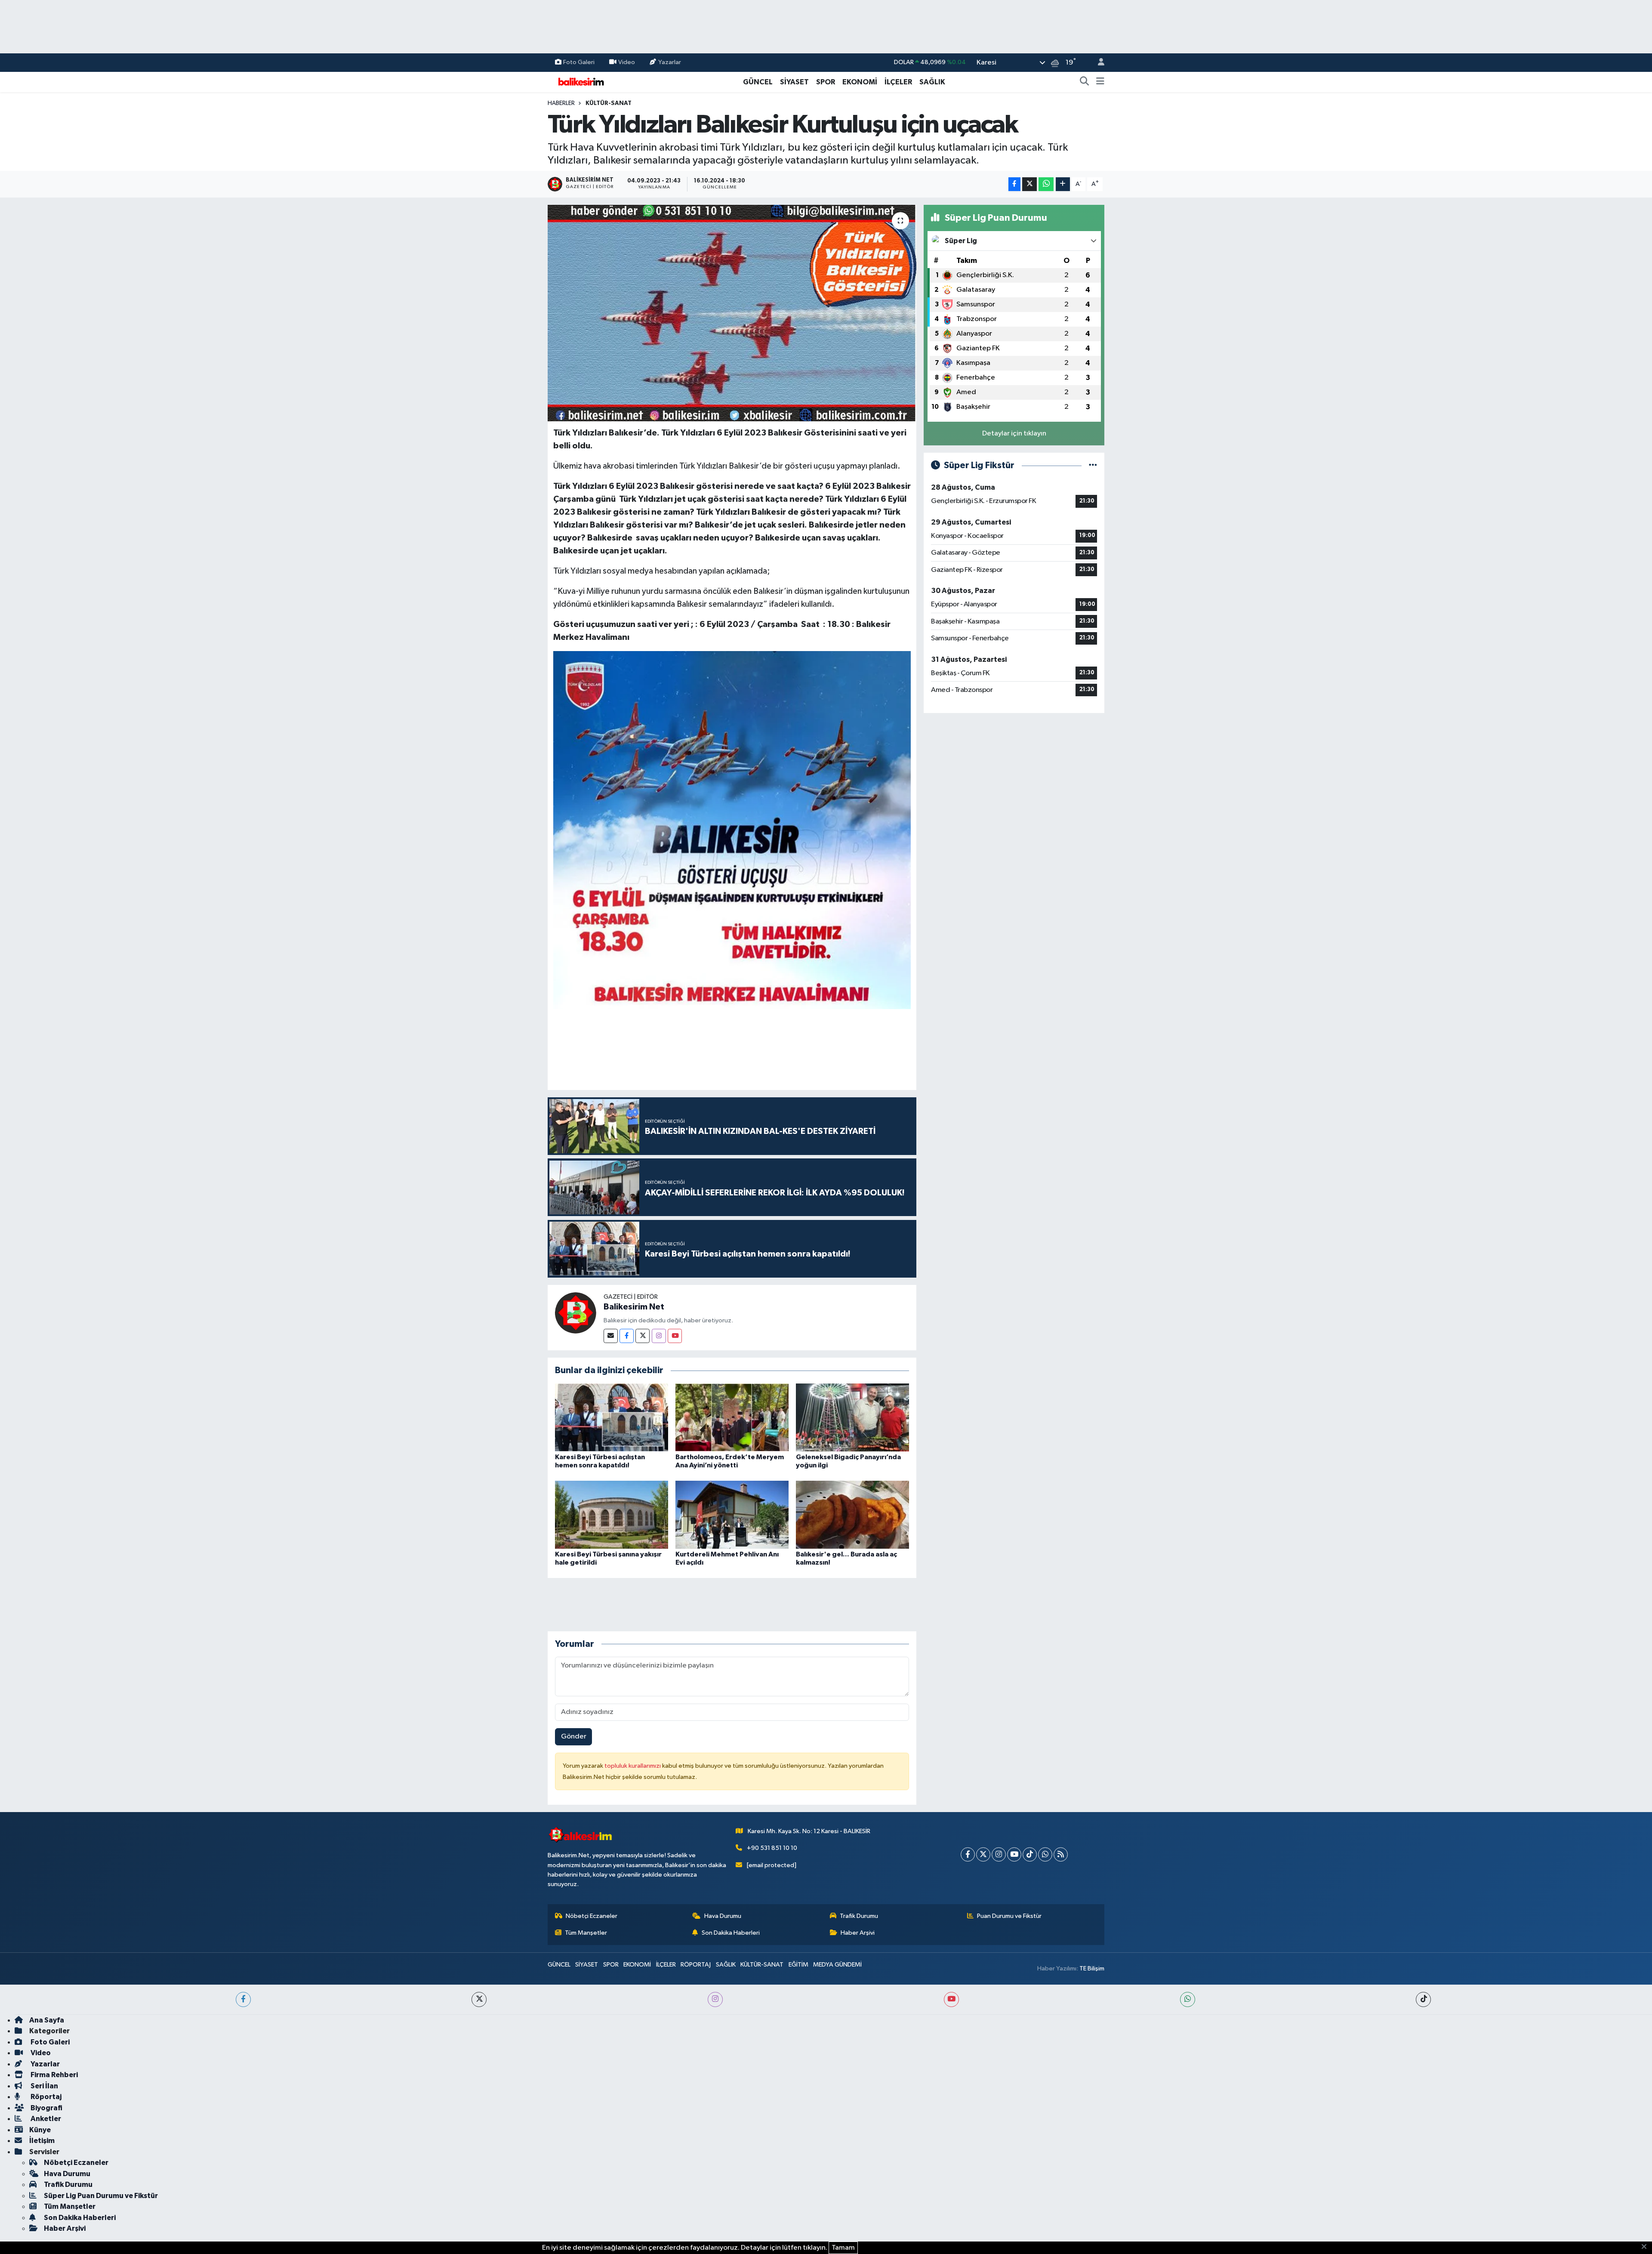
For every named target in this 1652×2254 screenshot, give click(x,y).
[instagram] (715, 1999)
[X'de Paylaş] (1029, 184)
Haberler (561, 103)
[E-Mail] (611, 1336)
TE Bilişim (1092, 1968)
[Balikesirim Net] (576, 1313)
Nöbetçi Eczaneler (592, 1916)
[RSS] (1061, 1854)
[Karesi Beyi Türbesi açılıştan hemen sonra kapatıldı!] (612, 1417)
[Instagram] (659, 1336)
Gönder (574, 1737)
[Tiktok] (1030, 1854)
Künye (40, 2130)
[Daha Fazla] (1063, 184)
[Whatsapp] (1045, 1854)
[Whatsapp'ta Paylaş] (1046, 184)
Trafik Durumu (859, 1916)
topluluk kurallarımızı (633, 1766)
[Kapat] (1647, 2247)
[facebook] (243, 1999)
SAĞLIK (932, 82)
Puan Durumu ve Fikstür (1009, 1916)
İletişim (42, 2141)
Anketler (45, 2119)
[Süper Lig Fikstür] (1093, 465)
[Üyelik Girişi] (1097, 63)
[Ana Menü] (1100, 82)
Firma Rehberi (54, 2075)
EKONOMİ (860, 82)
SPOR (826, 82)
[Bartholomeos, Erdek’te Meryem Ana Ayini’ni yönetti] (732, 1417)
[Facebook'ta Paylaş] (1014, 184)
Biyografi (46, 2108)
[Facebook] (627, 1336)
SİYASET (794, 82)
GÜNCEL (758, 82)
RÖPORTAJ (696, 1965)
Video (627, 62)
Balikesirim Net (634, 1307)
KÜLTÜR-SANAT (609, 103)
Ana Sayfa (47, 2020)
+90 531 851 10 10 (772, 1848)
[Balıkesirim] (580, 82)
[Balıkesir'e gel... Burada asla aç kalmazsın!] (852, 1515)
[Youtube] (675, 1336)
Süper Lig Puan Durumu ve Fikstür (101, 2196)
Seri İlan (44, 2086)
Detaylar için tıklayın (1014, 434)
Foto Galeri (579, 62)
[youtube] (951, 1999)
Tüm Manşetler (586, 1933)
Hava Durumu (723, 1916)
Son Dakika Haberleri (731, 1933)
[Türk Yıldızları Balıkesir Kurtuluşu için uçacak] (732, 313)
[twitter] (479, 1999)
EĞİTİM (798, 1965)
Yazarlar (670, 62)
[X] (983, 1854)
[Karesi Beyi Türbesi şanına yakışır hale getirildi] (612, 1515)
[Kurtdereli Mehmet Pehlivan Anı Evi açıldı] (732, 1515)
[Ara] (1085, 82)
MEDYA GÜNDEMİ (837, 1965)
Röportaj (45, 2097)
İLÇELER (898, 82)
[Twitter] (643, 1336)
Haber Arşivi (858, 1933)
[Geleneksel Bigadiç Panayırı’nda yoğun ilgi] (852, 1417)
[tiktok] (1423, 1999)
